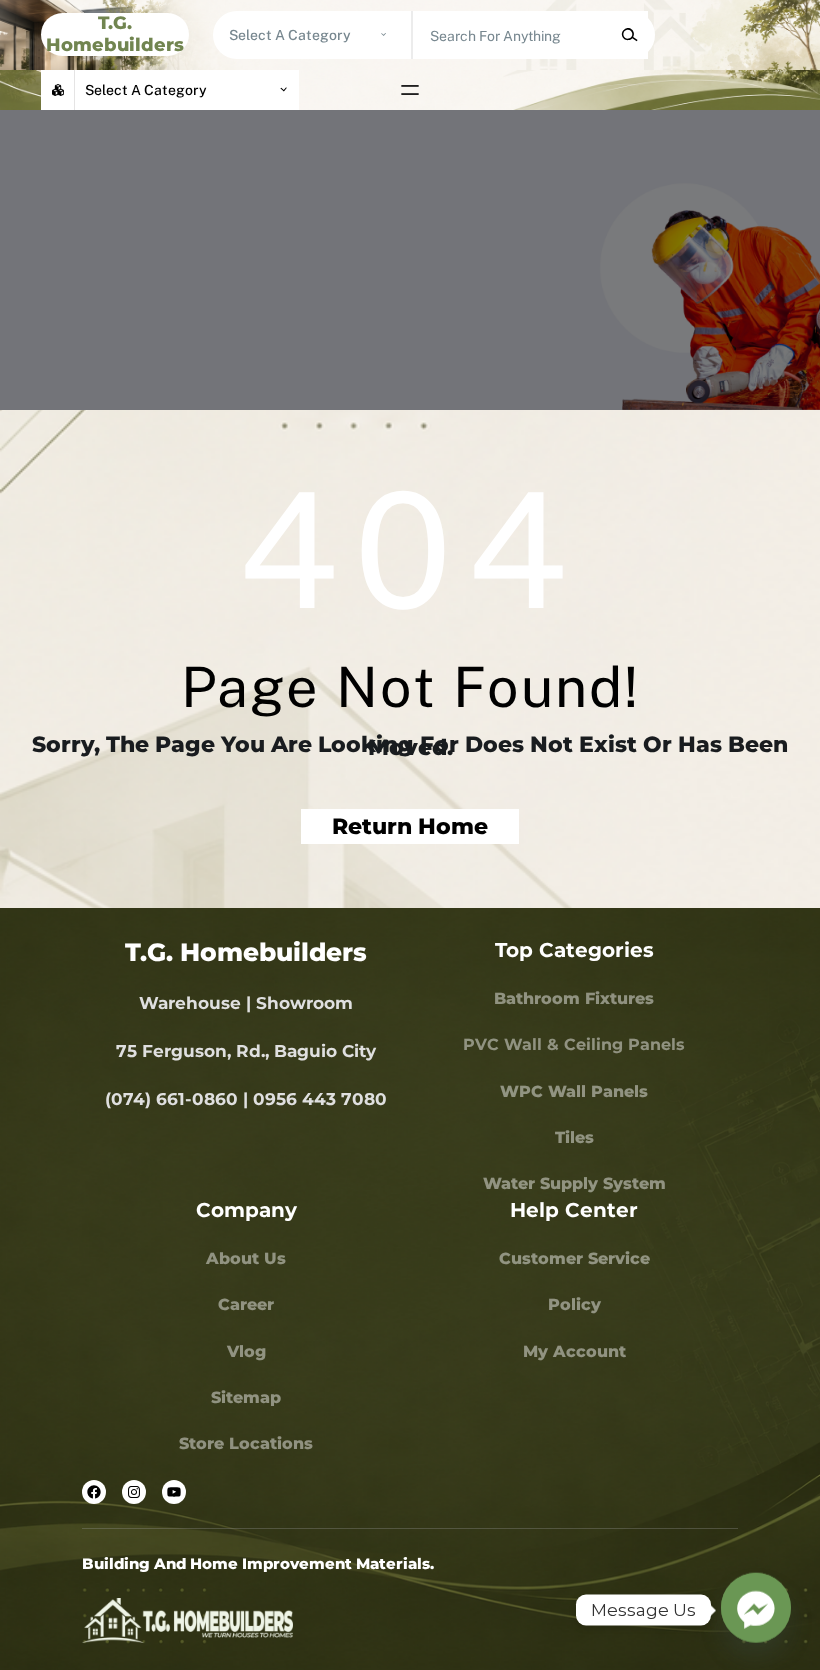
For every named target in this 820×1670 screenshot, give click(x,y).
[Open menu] (410, 90)
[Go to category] (383, 35)
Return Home (410, 826)
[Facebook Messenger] (756, 1610)
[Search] (629, 35)
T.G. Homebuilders (115, 34)
